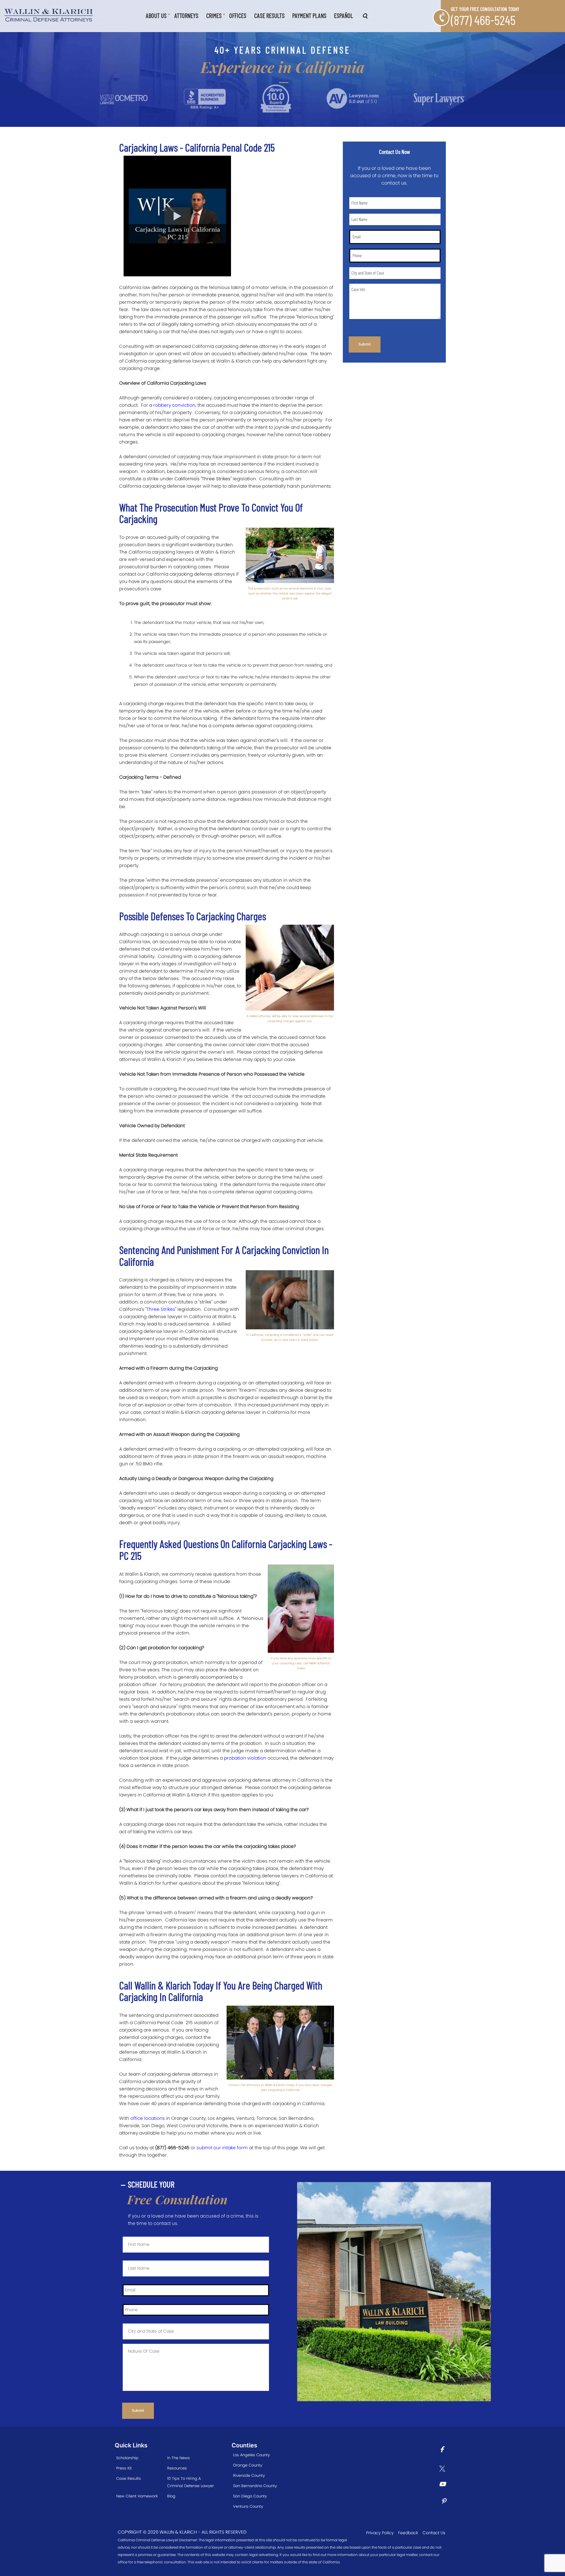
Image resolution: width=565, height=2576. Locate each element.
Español (343, 15)
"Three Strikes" (161, 1309)
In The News (178, 2458)
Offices (238, 15)
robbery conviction (174, 405)
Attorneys (186, 15)
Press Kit (124, 2468)
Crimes (214, 15)
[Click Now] (444, 2450)
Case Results (269, 15)
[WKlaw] (49, 15)
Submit (365, 344)
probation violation (245, 1758)
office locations (148, 2118)
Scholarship (127, 2458)
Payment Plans (309, 15)
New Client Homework (137, 2496)
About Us (156, 15)
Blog (171, 2496)
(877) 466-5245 (483, 20)
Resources (177, 2468)
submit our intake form (222, 2148)
